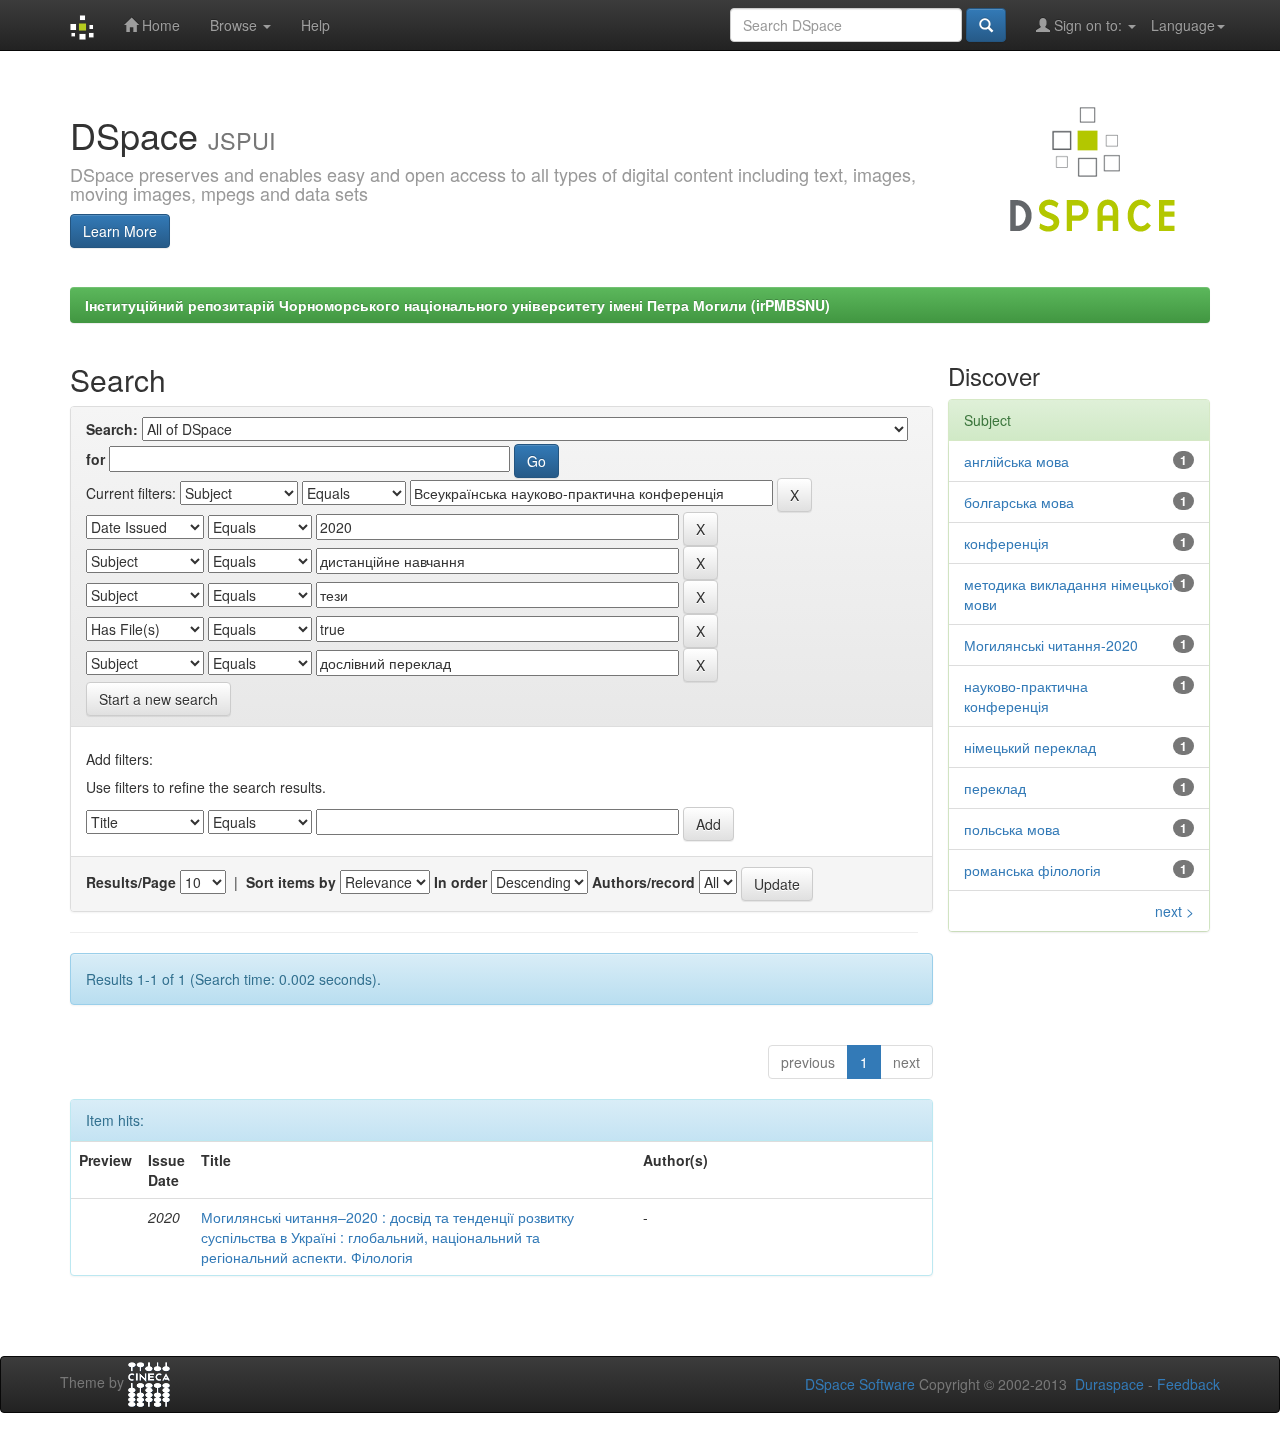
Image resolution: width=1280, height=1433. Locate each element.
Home (159, 25)
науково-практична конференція (1026, 696)
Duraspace (1109, 1384)
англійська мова (1016, 461)
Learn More (120, 231)
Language (1183, 25)
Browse (235, 25)
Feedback (1188, 1384)
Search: (112, 429)
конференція (1006, 543)
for (95, 459)
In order (460, 882)
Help (315, 25)
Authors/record (643, 882)
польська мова (1012, 829)
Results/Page (131, 882)
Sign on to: (1088, 25)
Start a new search (158, 699)
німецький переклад (1030, 747)
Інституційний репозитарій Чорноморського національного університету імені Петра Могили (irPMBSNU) (457, 305)
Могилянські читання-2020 (1051, 645)
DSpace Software (860, 1384)
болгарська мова (1019, 502)
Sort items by (291, 882)
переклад (995, 788)
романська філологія (1032, 870)
